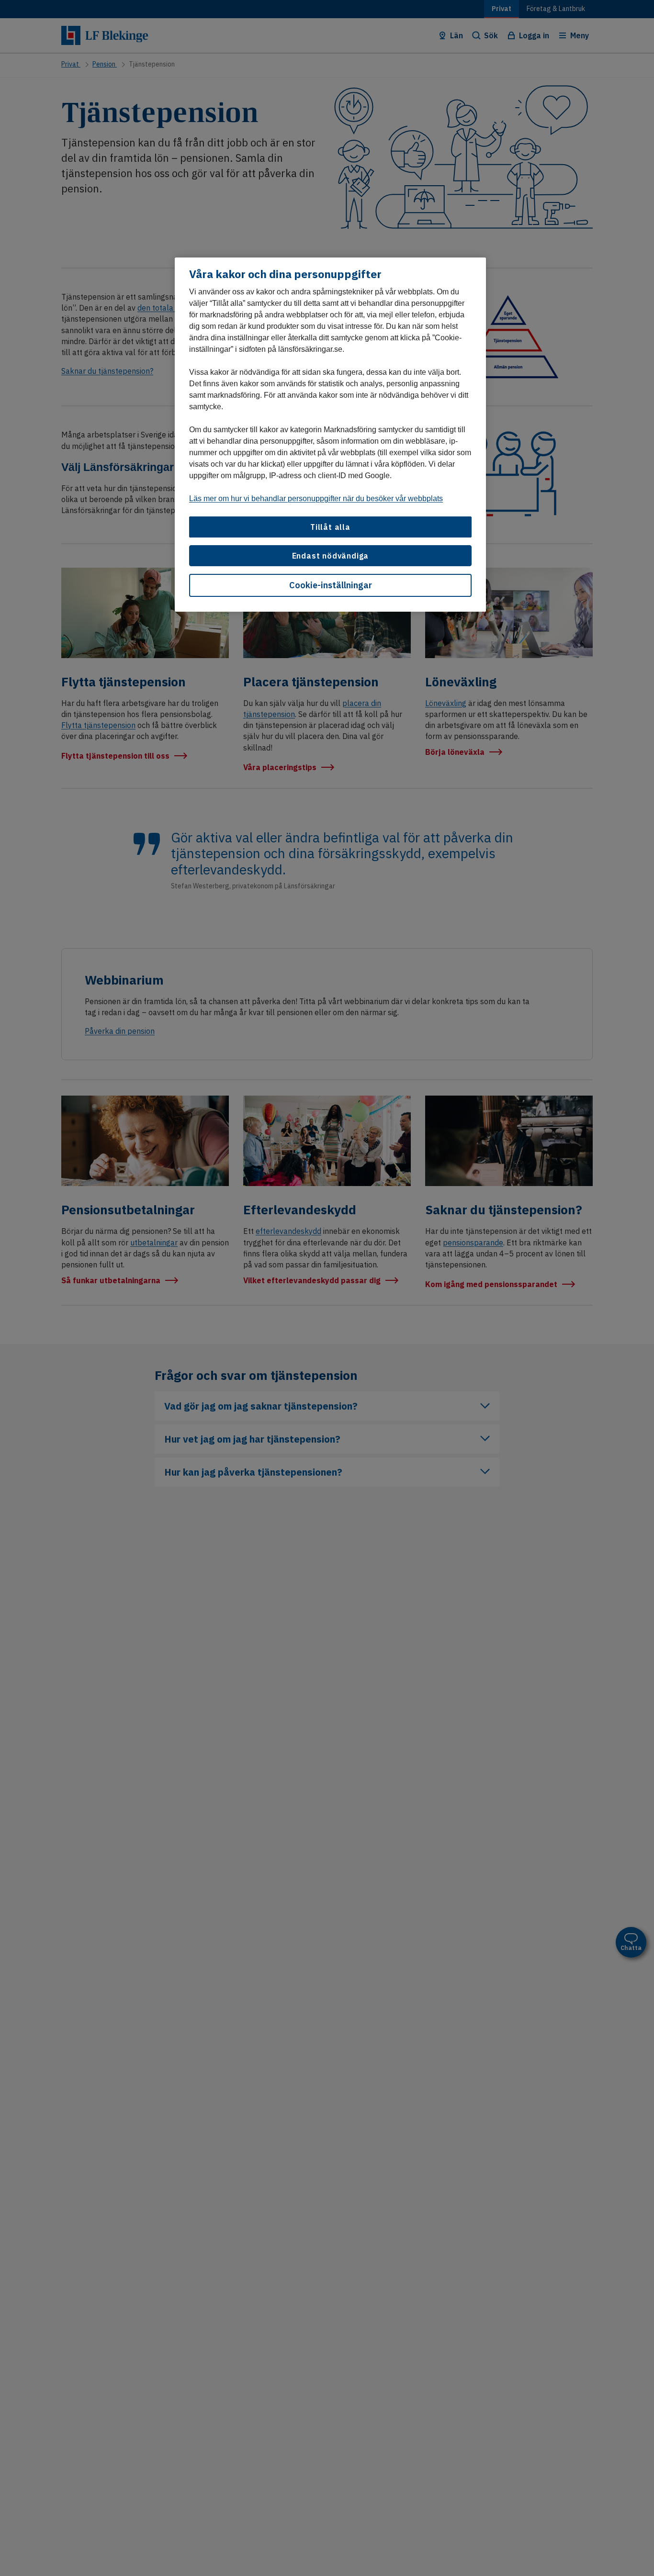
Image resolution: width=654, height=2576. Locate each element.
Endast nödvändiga (331, 556)
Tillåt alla (330, 527)
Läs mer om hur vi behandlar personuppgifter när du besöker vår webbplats (316, 498)
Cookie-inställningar (331, 586)
